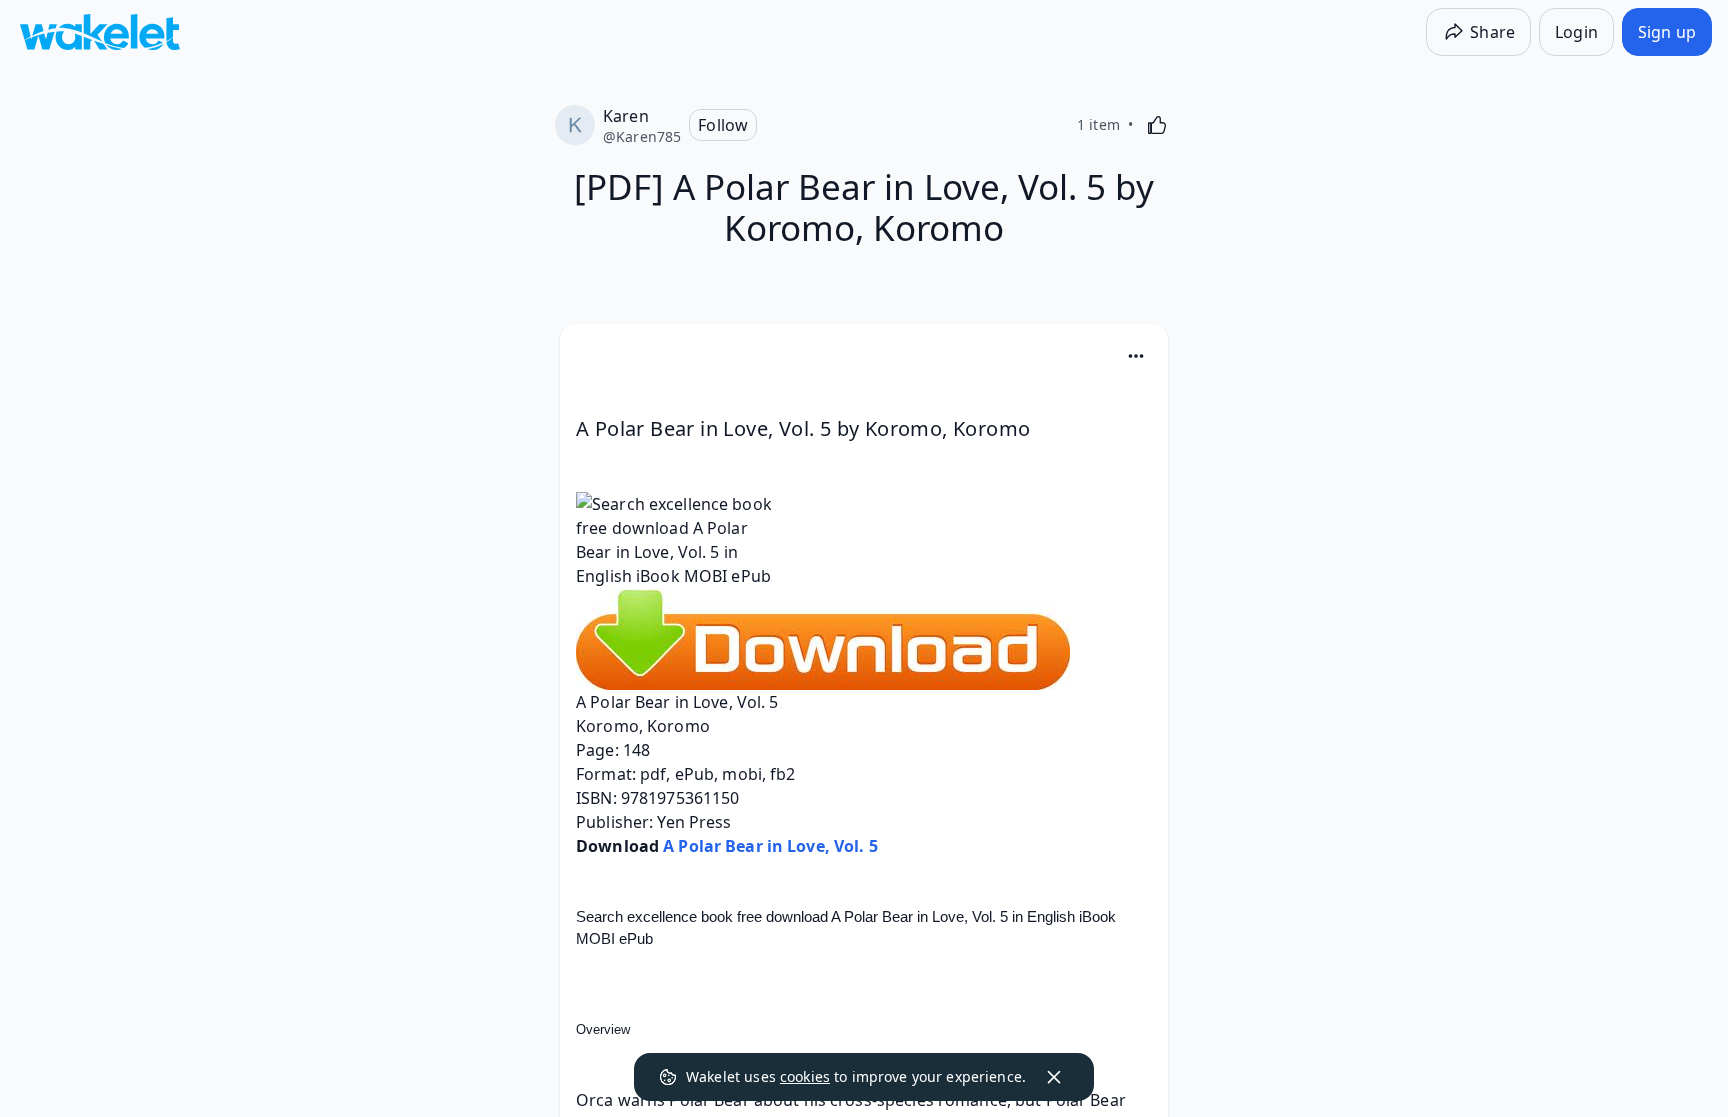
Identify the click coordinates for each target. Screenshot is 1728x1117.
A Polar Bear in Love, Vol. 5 (770, 846)
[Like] (1157, 125)
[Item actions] (1136, 356)
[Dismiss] (1054, 1077)
